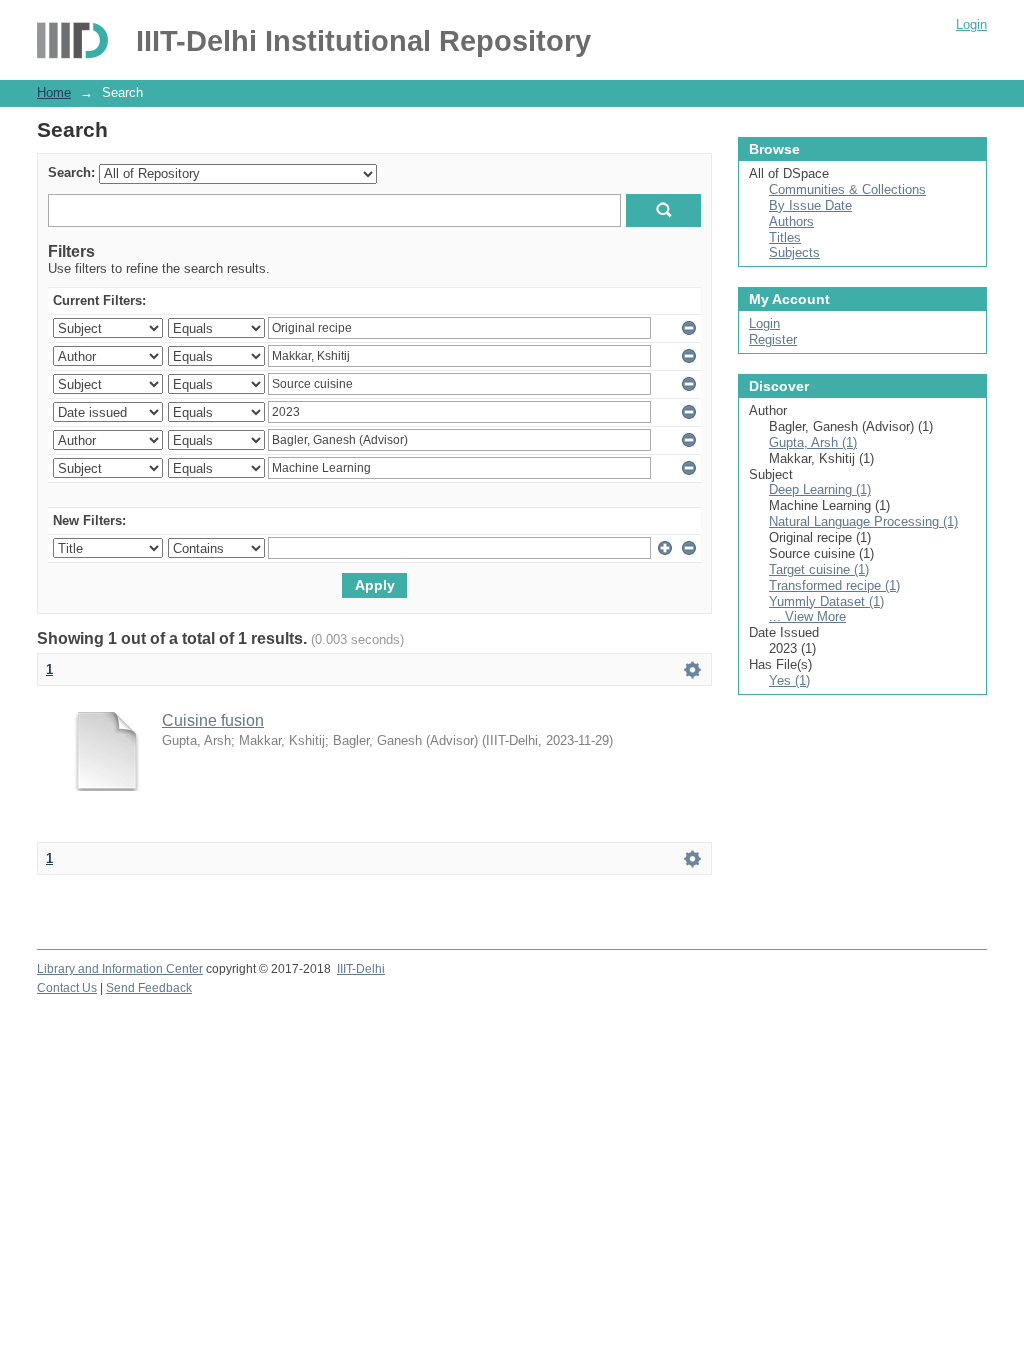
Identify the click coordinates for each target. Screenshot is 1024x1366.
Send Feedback (149, 988)
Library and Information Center (120, 969)
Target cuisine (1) (819, 569)
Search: (71, 172)
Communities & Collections (847, 189)
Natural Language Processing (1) (863, 521)
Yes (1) (789, 680)
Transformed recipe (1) (834, 585)
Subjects (794, 252)
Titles (785, 237)
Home (54, 92)
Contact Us (67, 988)
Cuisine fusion (213, 720)
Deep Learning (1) (820, 489)
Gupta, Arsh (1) (813, 442)
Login (971, 24)
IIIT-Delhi (361, 969)
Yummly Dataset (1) (826, 601)
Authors (791, 221)
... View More (807, 616)
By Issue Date (810, 205)
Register (773, 339)
